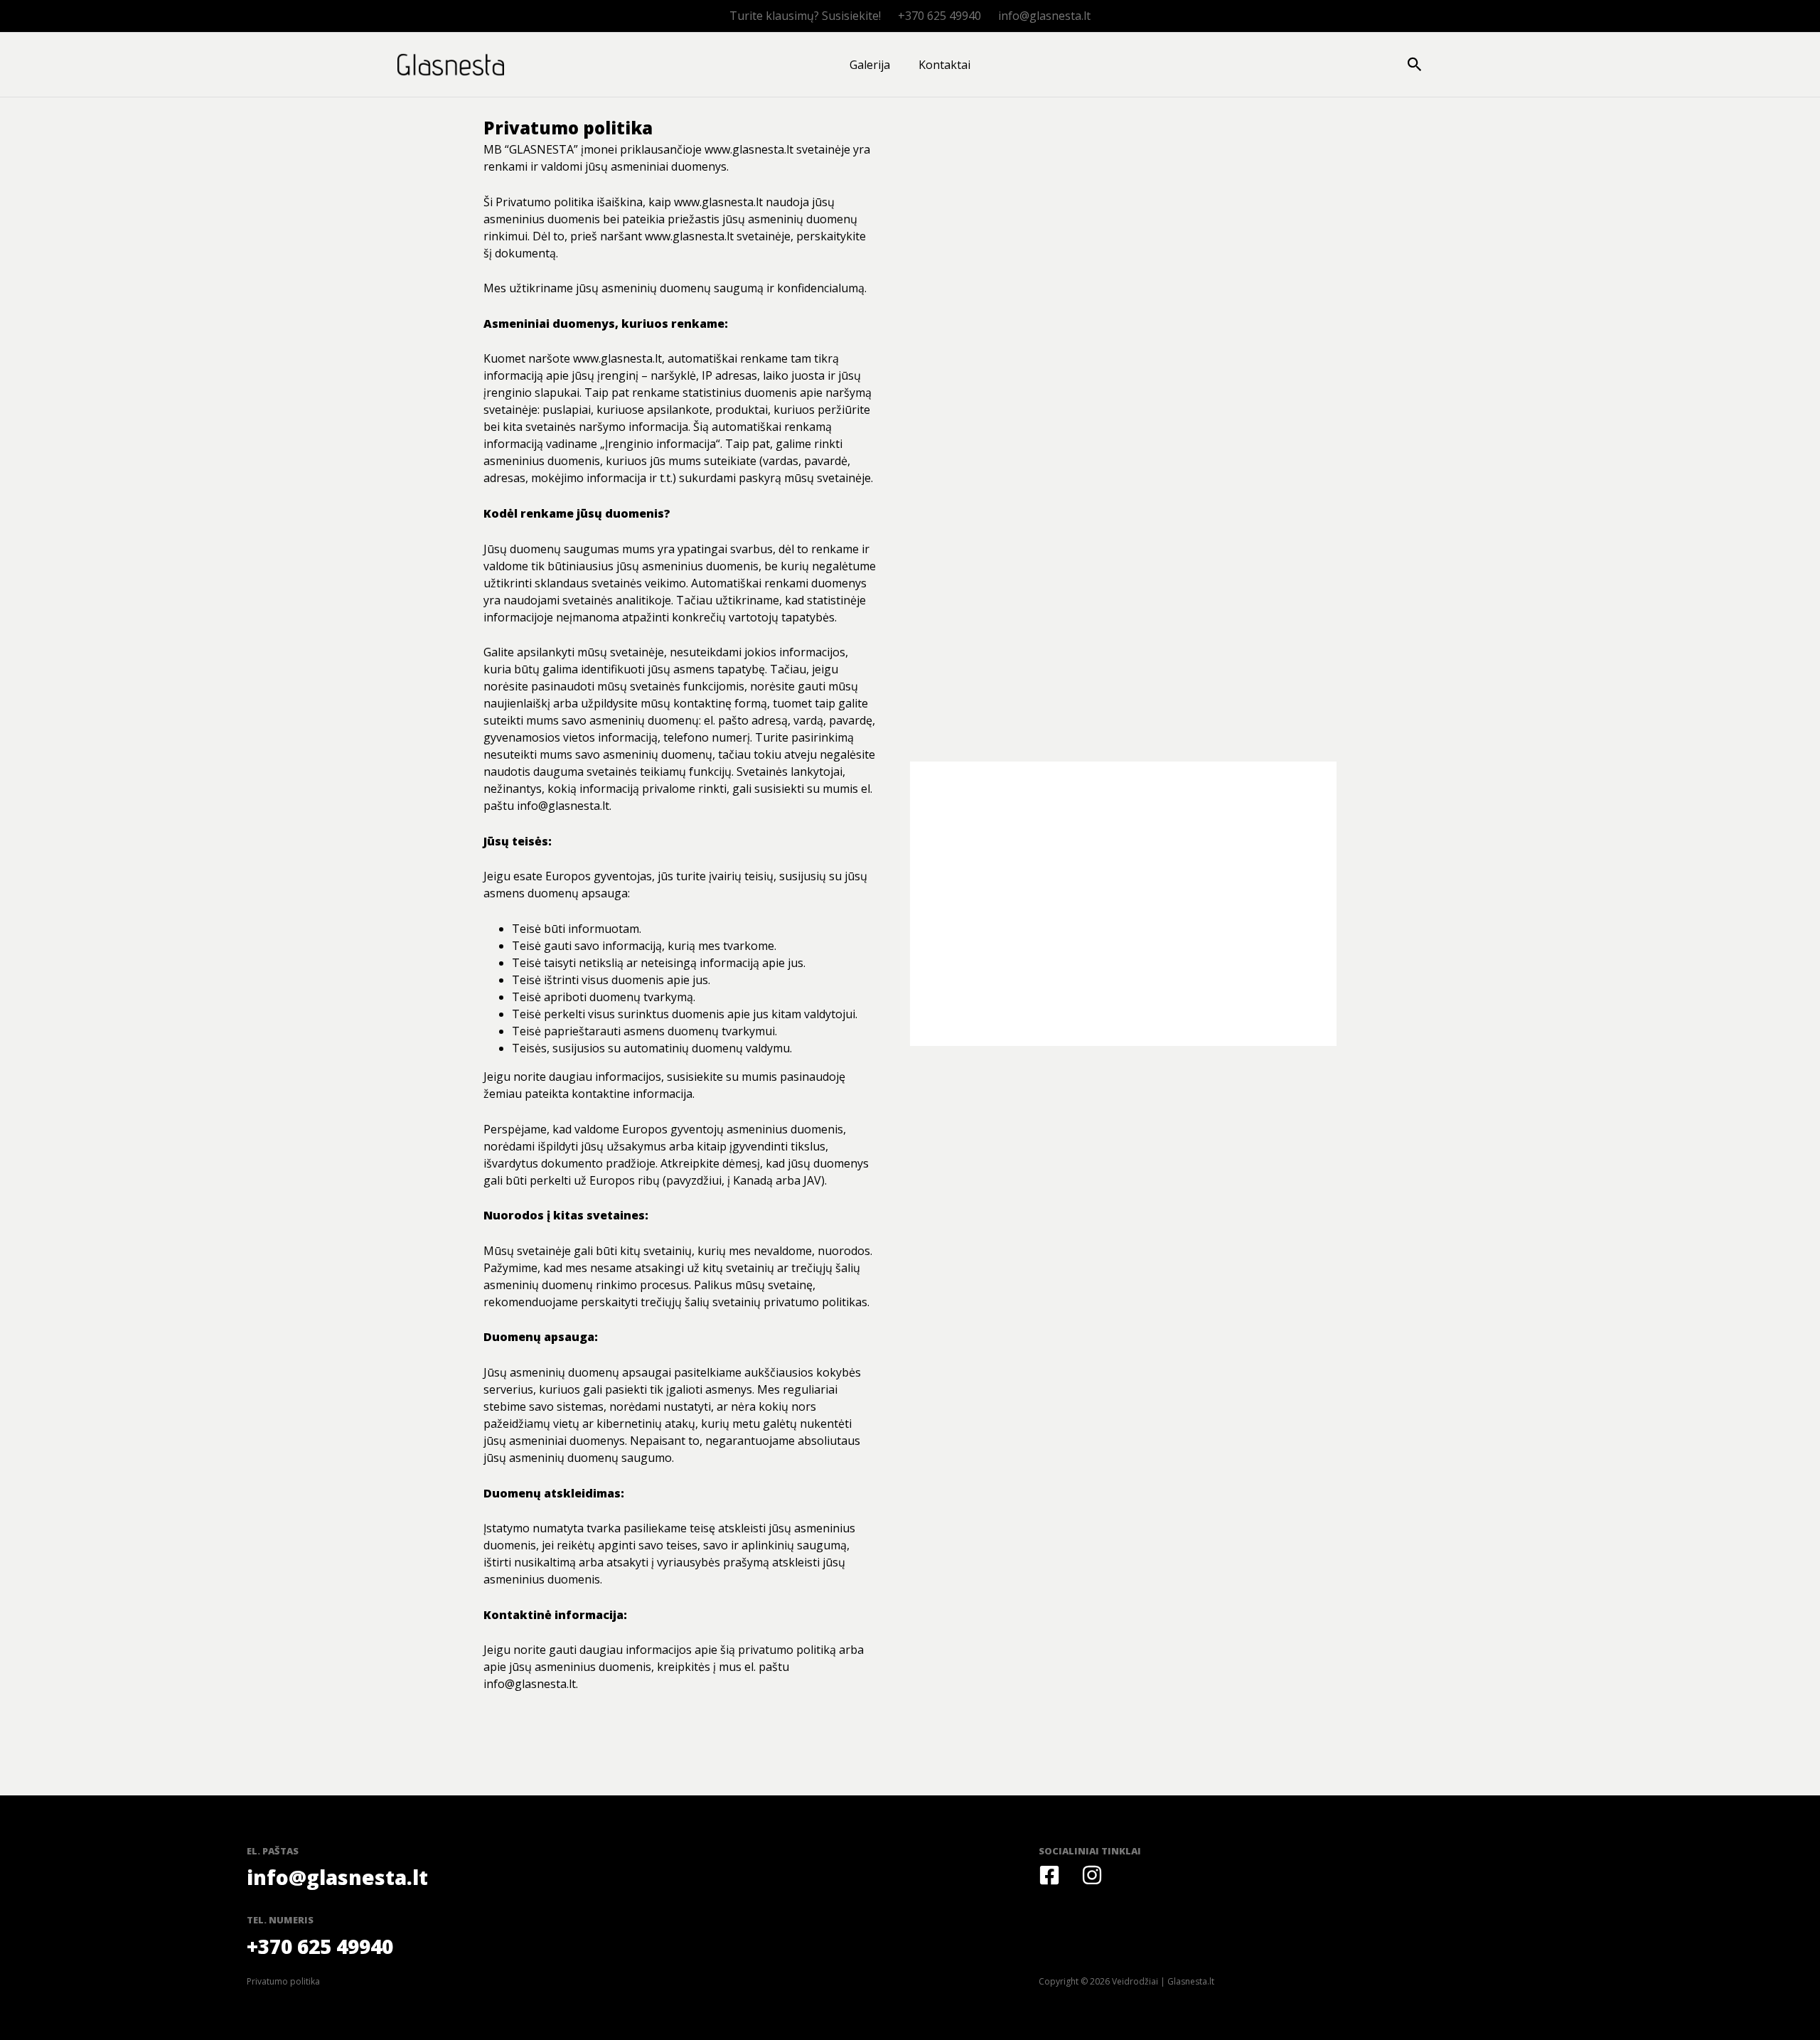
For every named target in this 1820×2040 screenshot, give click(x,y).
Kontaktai (944, 65)
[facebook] (1049, 1875)
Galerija (870, 65)
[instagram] (1092, 1875)
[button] (1415, 65)
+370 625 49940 (940, 16)
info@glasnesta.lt (1044, 16)
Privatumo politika (283, 1981)
